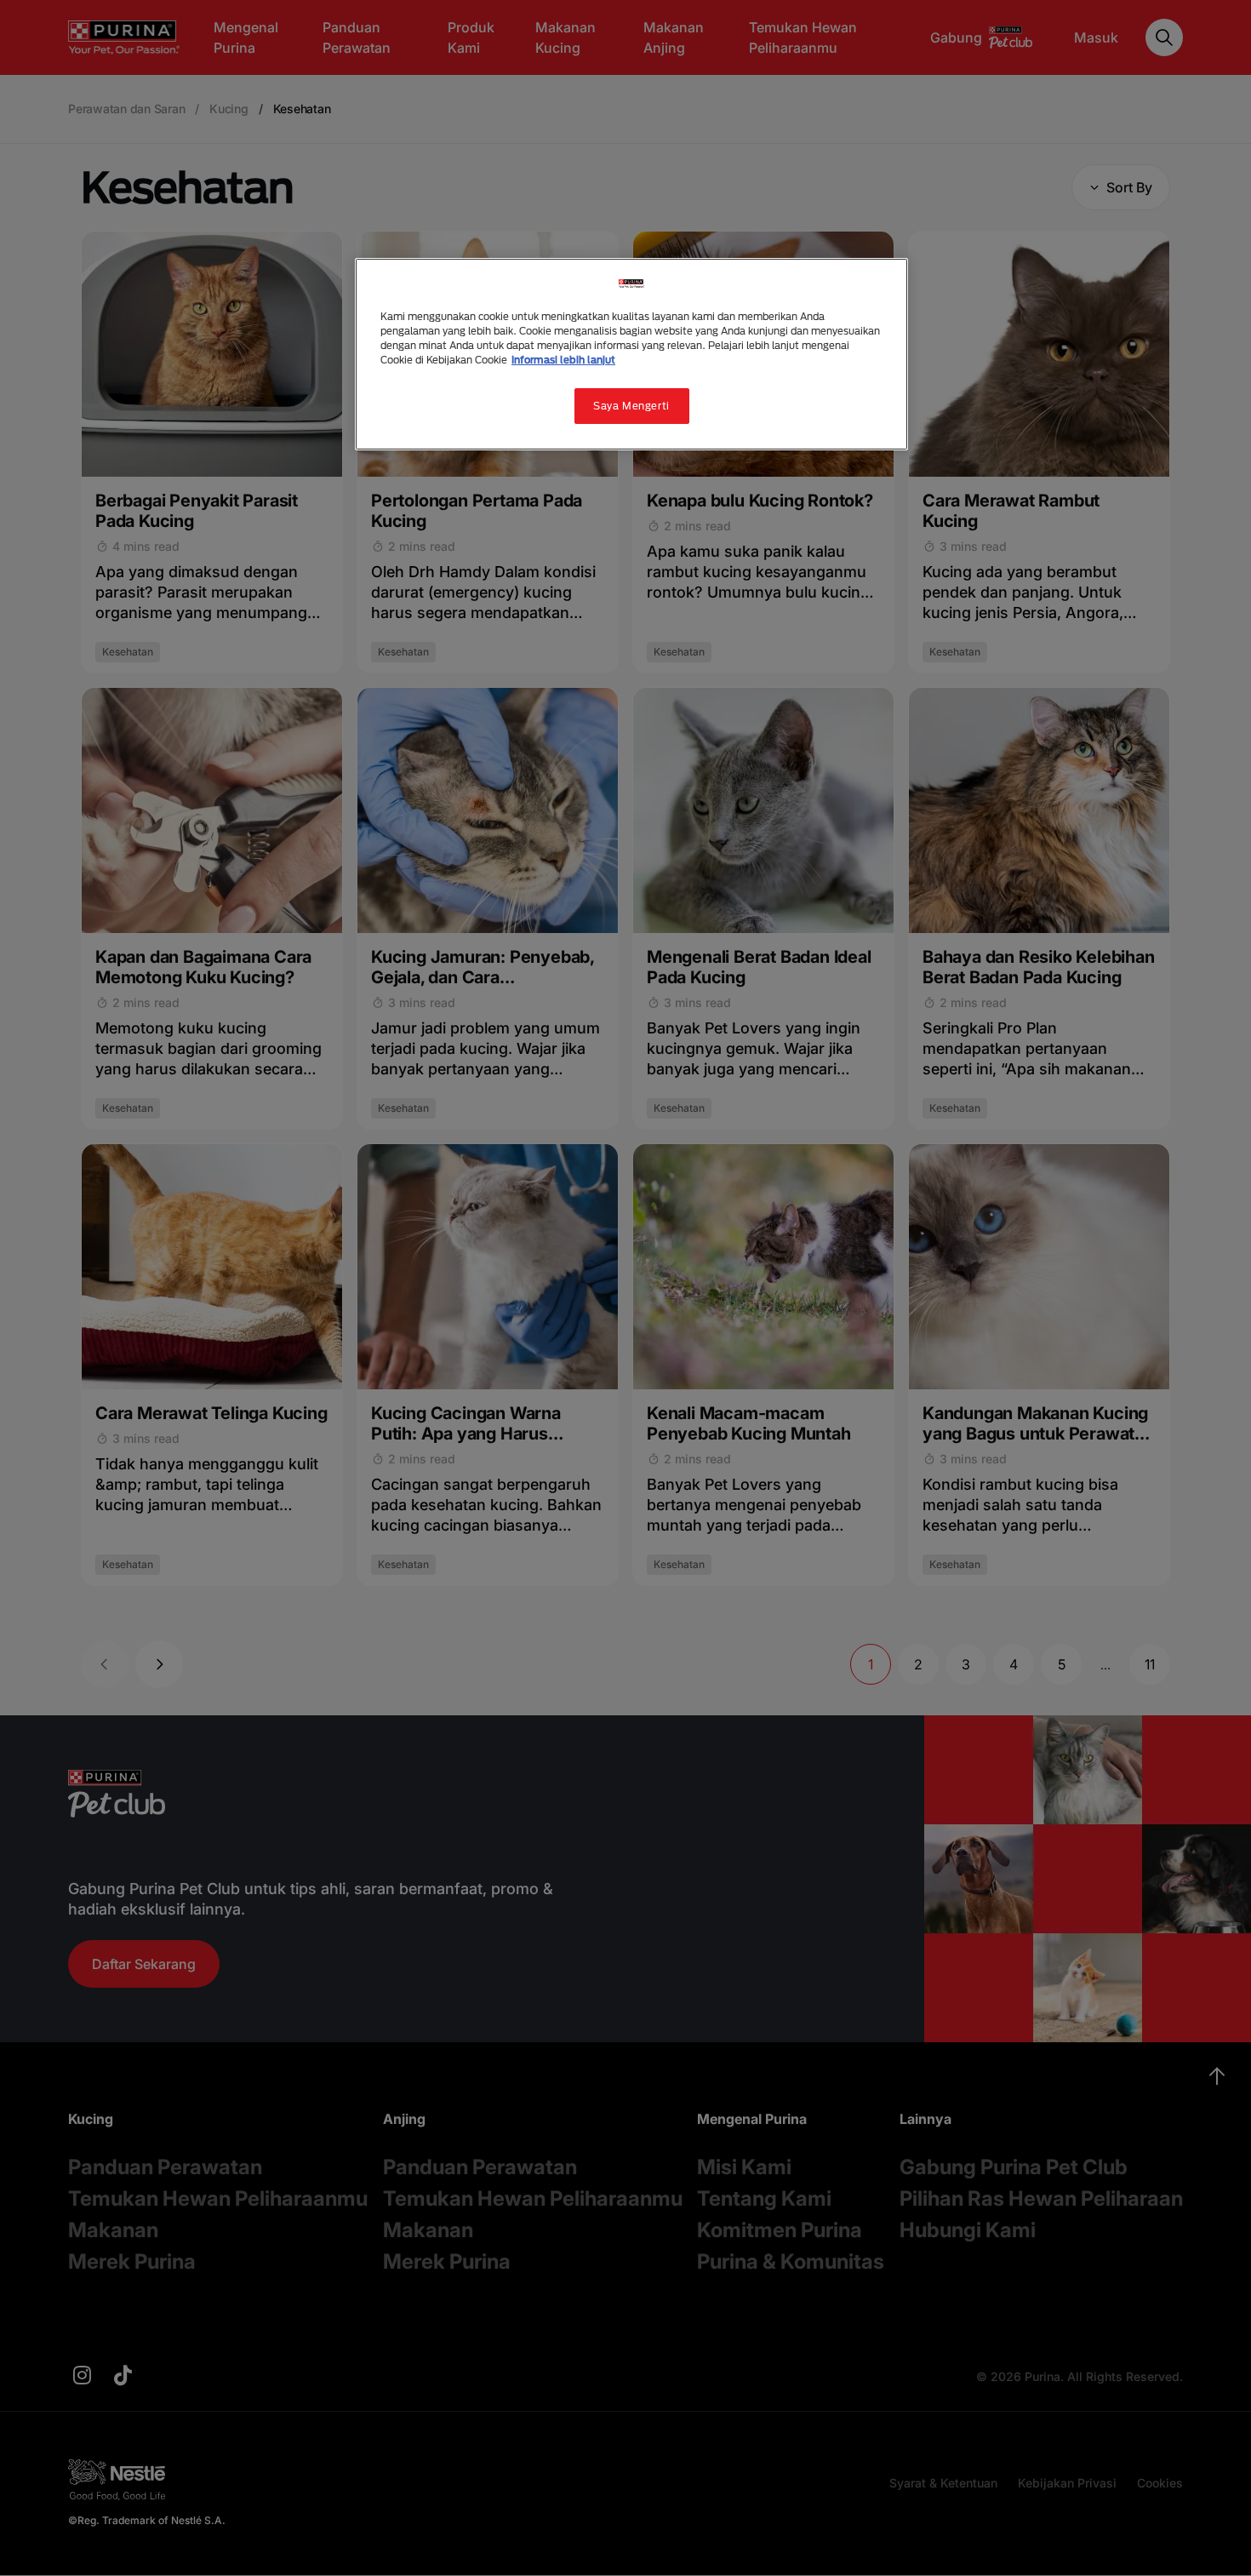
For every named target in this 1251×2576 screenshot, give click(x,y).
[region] (631, 354)
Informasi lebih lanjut (563, 360)
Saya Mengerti (631, 406)
